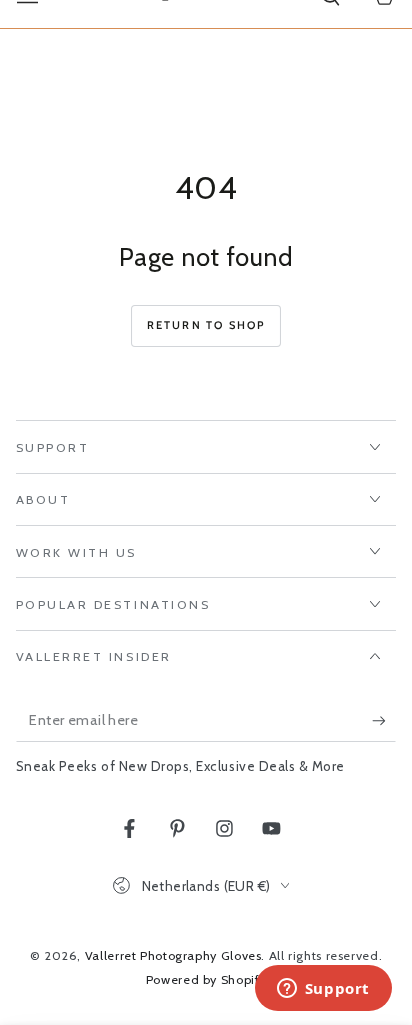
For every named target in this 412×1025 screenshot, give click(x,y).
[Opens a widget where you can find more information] (323, 990)
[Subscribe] (384, 721)
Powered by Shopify (206, 979)
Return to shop (206, 325)
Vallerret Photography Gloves (173, 955)
